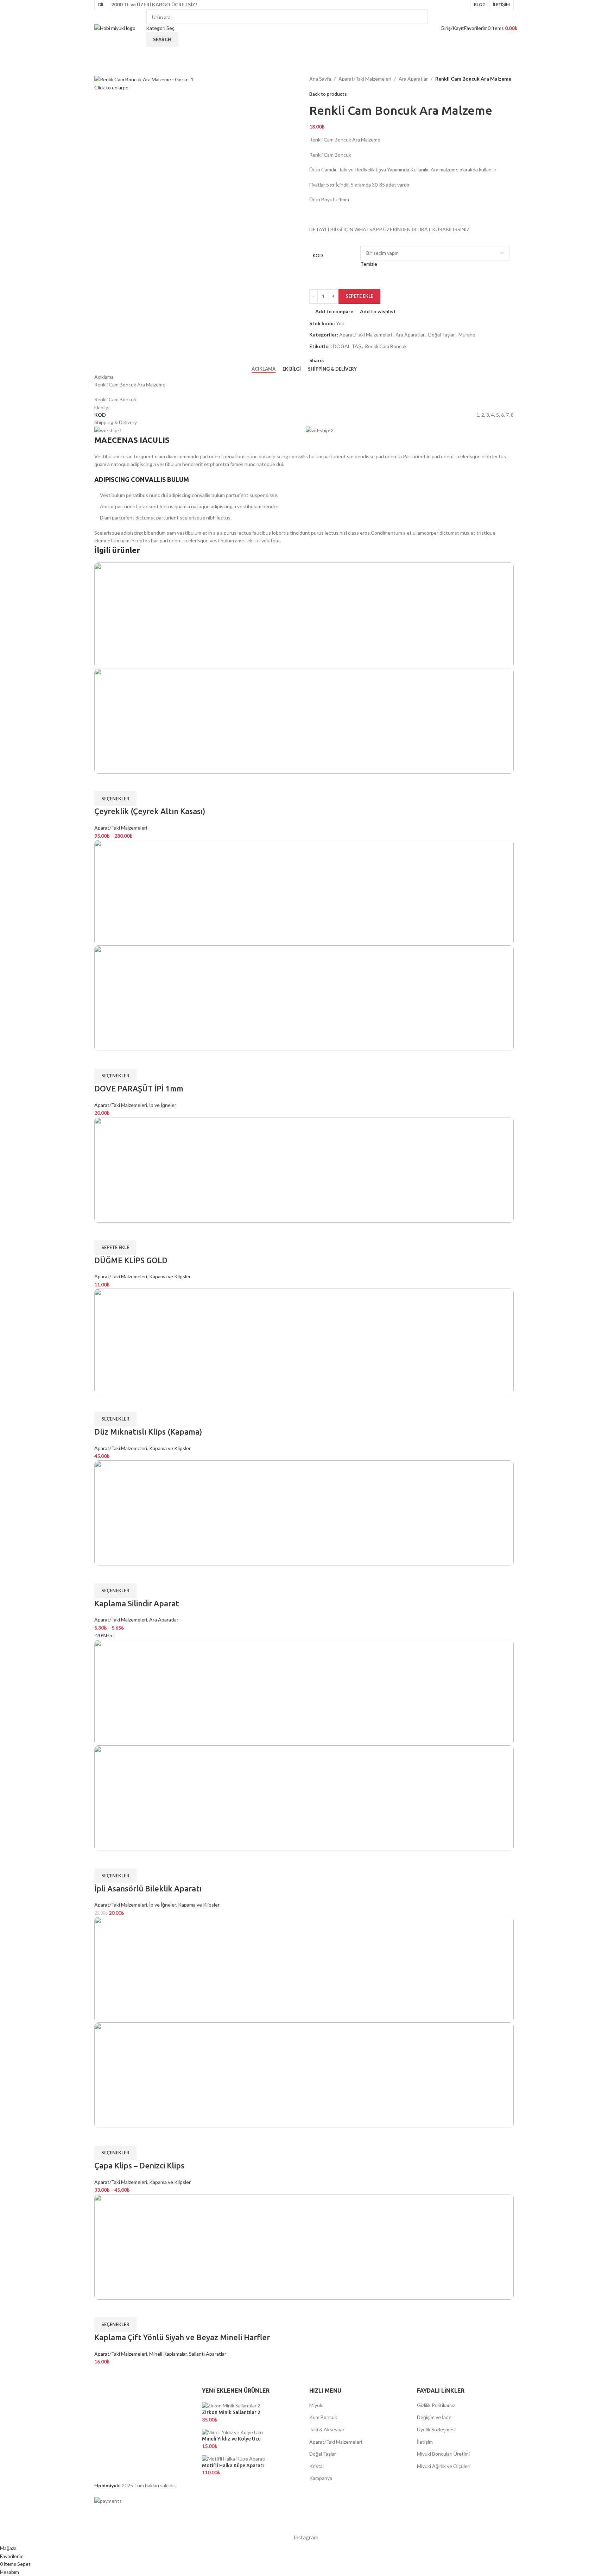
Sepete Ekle (359, 296)
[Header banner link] (304, 1288)
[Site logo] (115, 28)
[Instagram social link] (466, 5)
